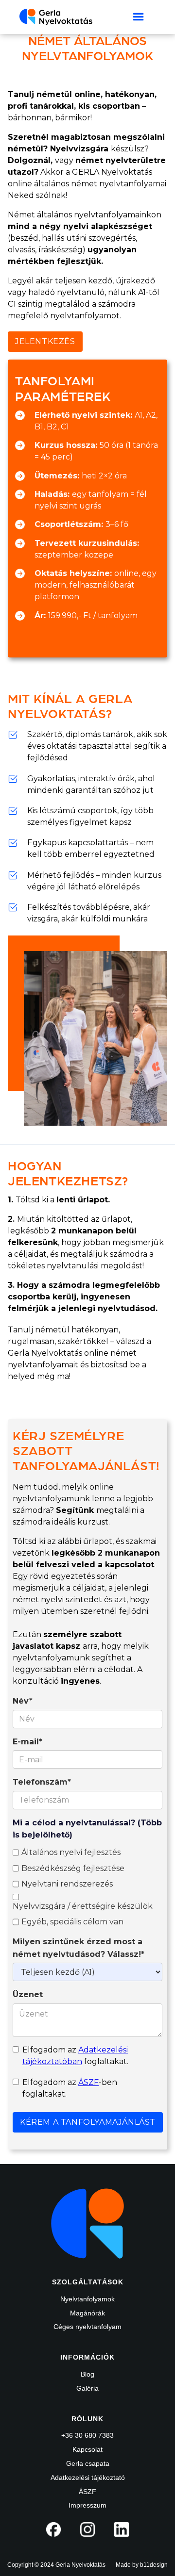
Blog (87, 2374)
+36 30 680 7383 (87, 2435)
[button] (139, 17)
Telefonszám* (42, 1782)
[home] (56, 17)
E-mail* (27, 1742)
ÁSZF (88, 2082)
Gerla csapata (88, 2463)
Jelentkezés (45, 341)
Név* (23, 1701)
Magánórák (87, 2313)
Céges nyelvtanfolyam (87, 2327)
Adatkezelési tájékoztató (88, 2478)
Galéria (87, 2388)
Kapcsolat (87, 2449)
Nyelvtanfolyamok (87, 2299)
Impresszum (87, 2505)
